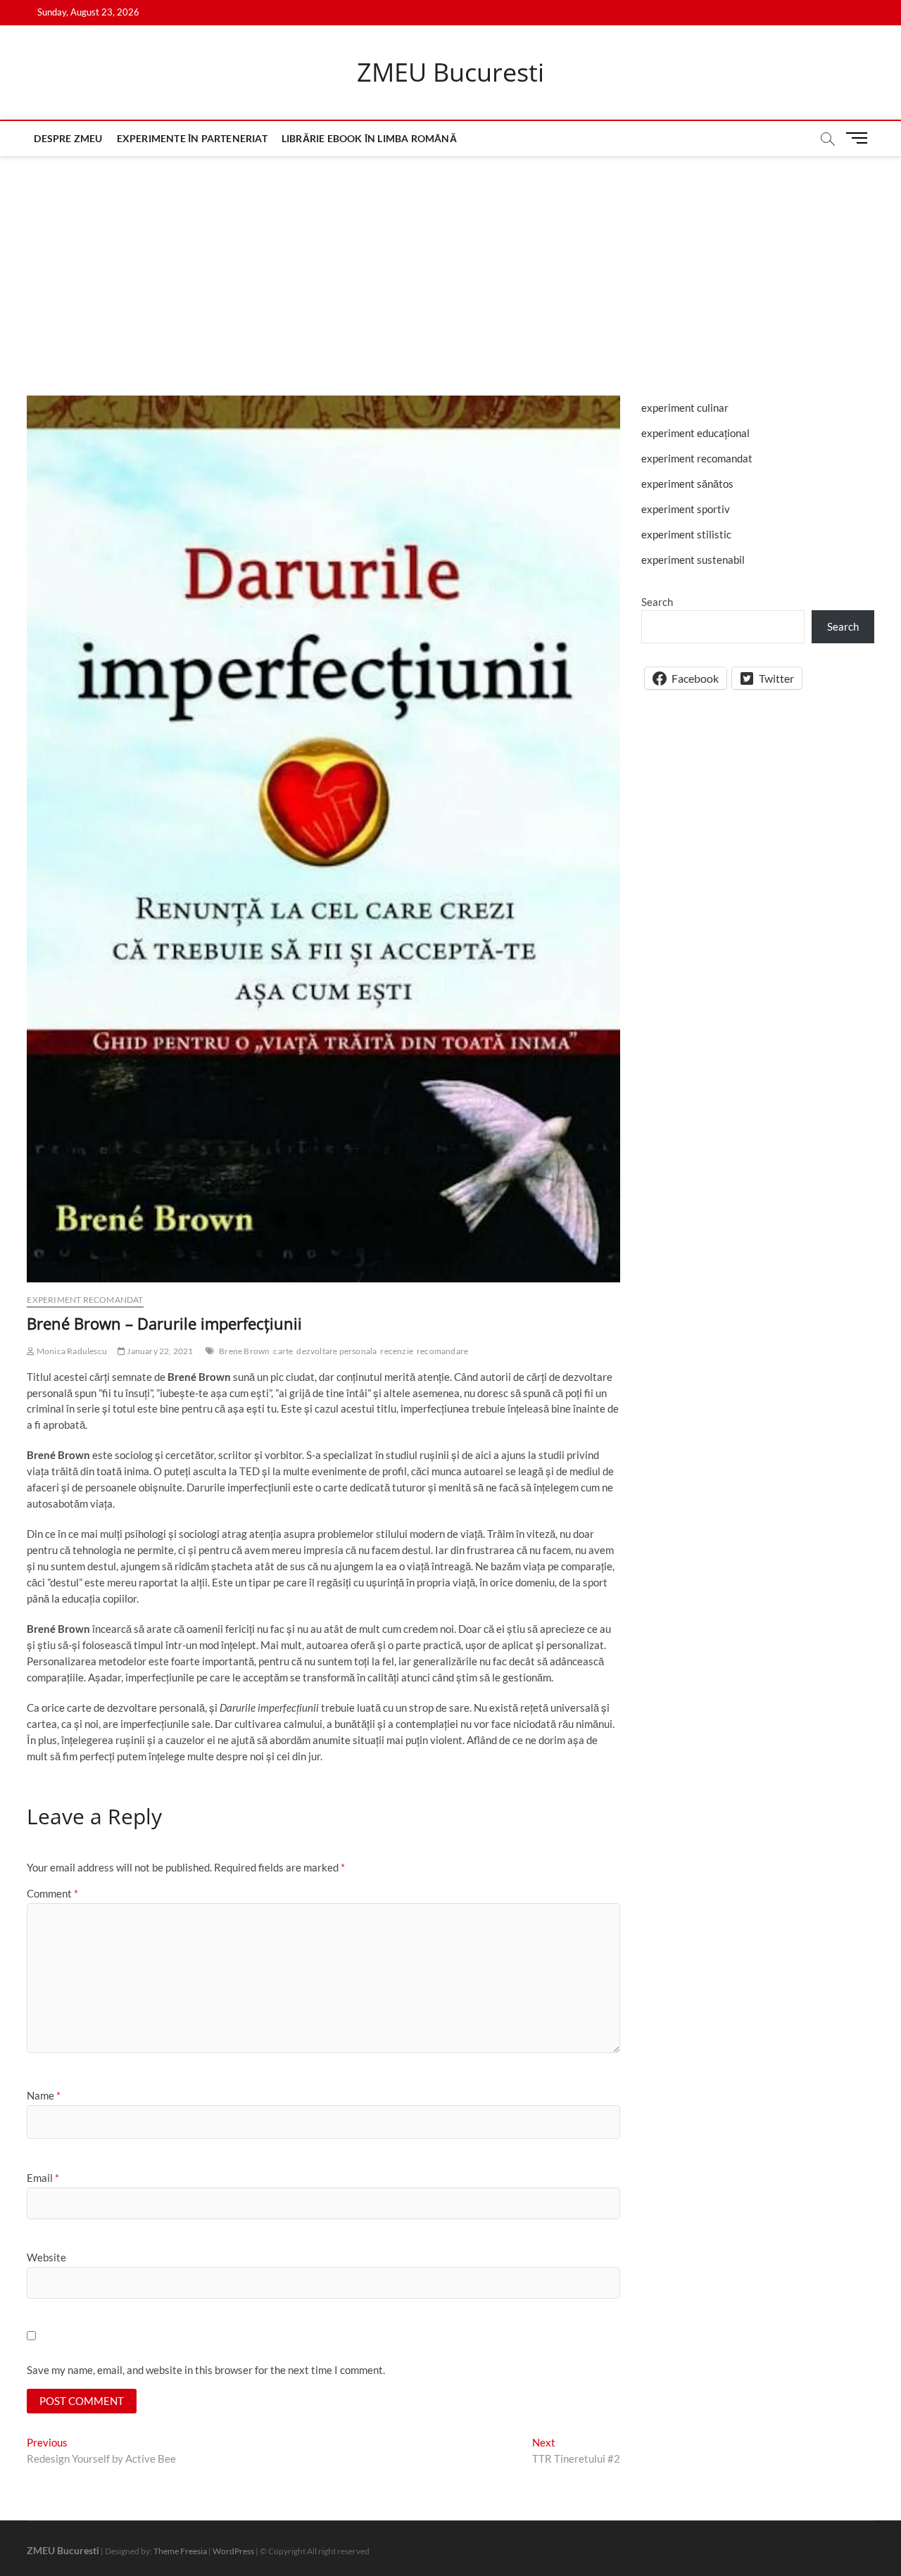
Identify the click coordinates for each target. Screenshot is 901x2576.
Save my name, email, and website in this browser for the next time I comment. (206, 2370)
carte (283, 1351)
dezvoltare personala (336, 1351)
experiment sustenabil (693, 560)
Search (657, 602)
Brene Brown (244, 1351)
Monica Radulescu (71, 1351)
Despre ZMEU (68, 138)
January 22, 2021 (159, 1351)
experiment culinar (685, 408)
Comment (52, 1893)
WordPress (233, 2551)
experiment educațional (695, 433)
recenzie (397, 1351)
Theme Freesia (180, 2551)
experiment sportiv (686, 509)
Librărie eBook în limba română (369, 138)
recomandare (442, 1351)
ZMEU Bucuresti (450, 72)
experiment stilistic (686, 534)
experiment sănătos (687, 484)
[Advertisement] (450, 262)
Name (44, 2095)
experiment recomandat (85, 1300)
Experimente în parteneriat (192, 138)
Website (46, 2257)
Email (43, 2178)
